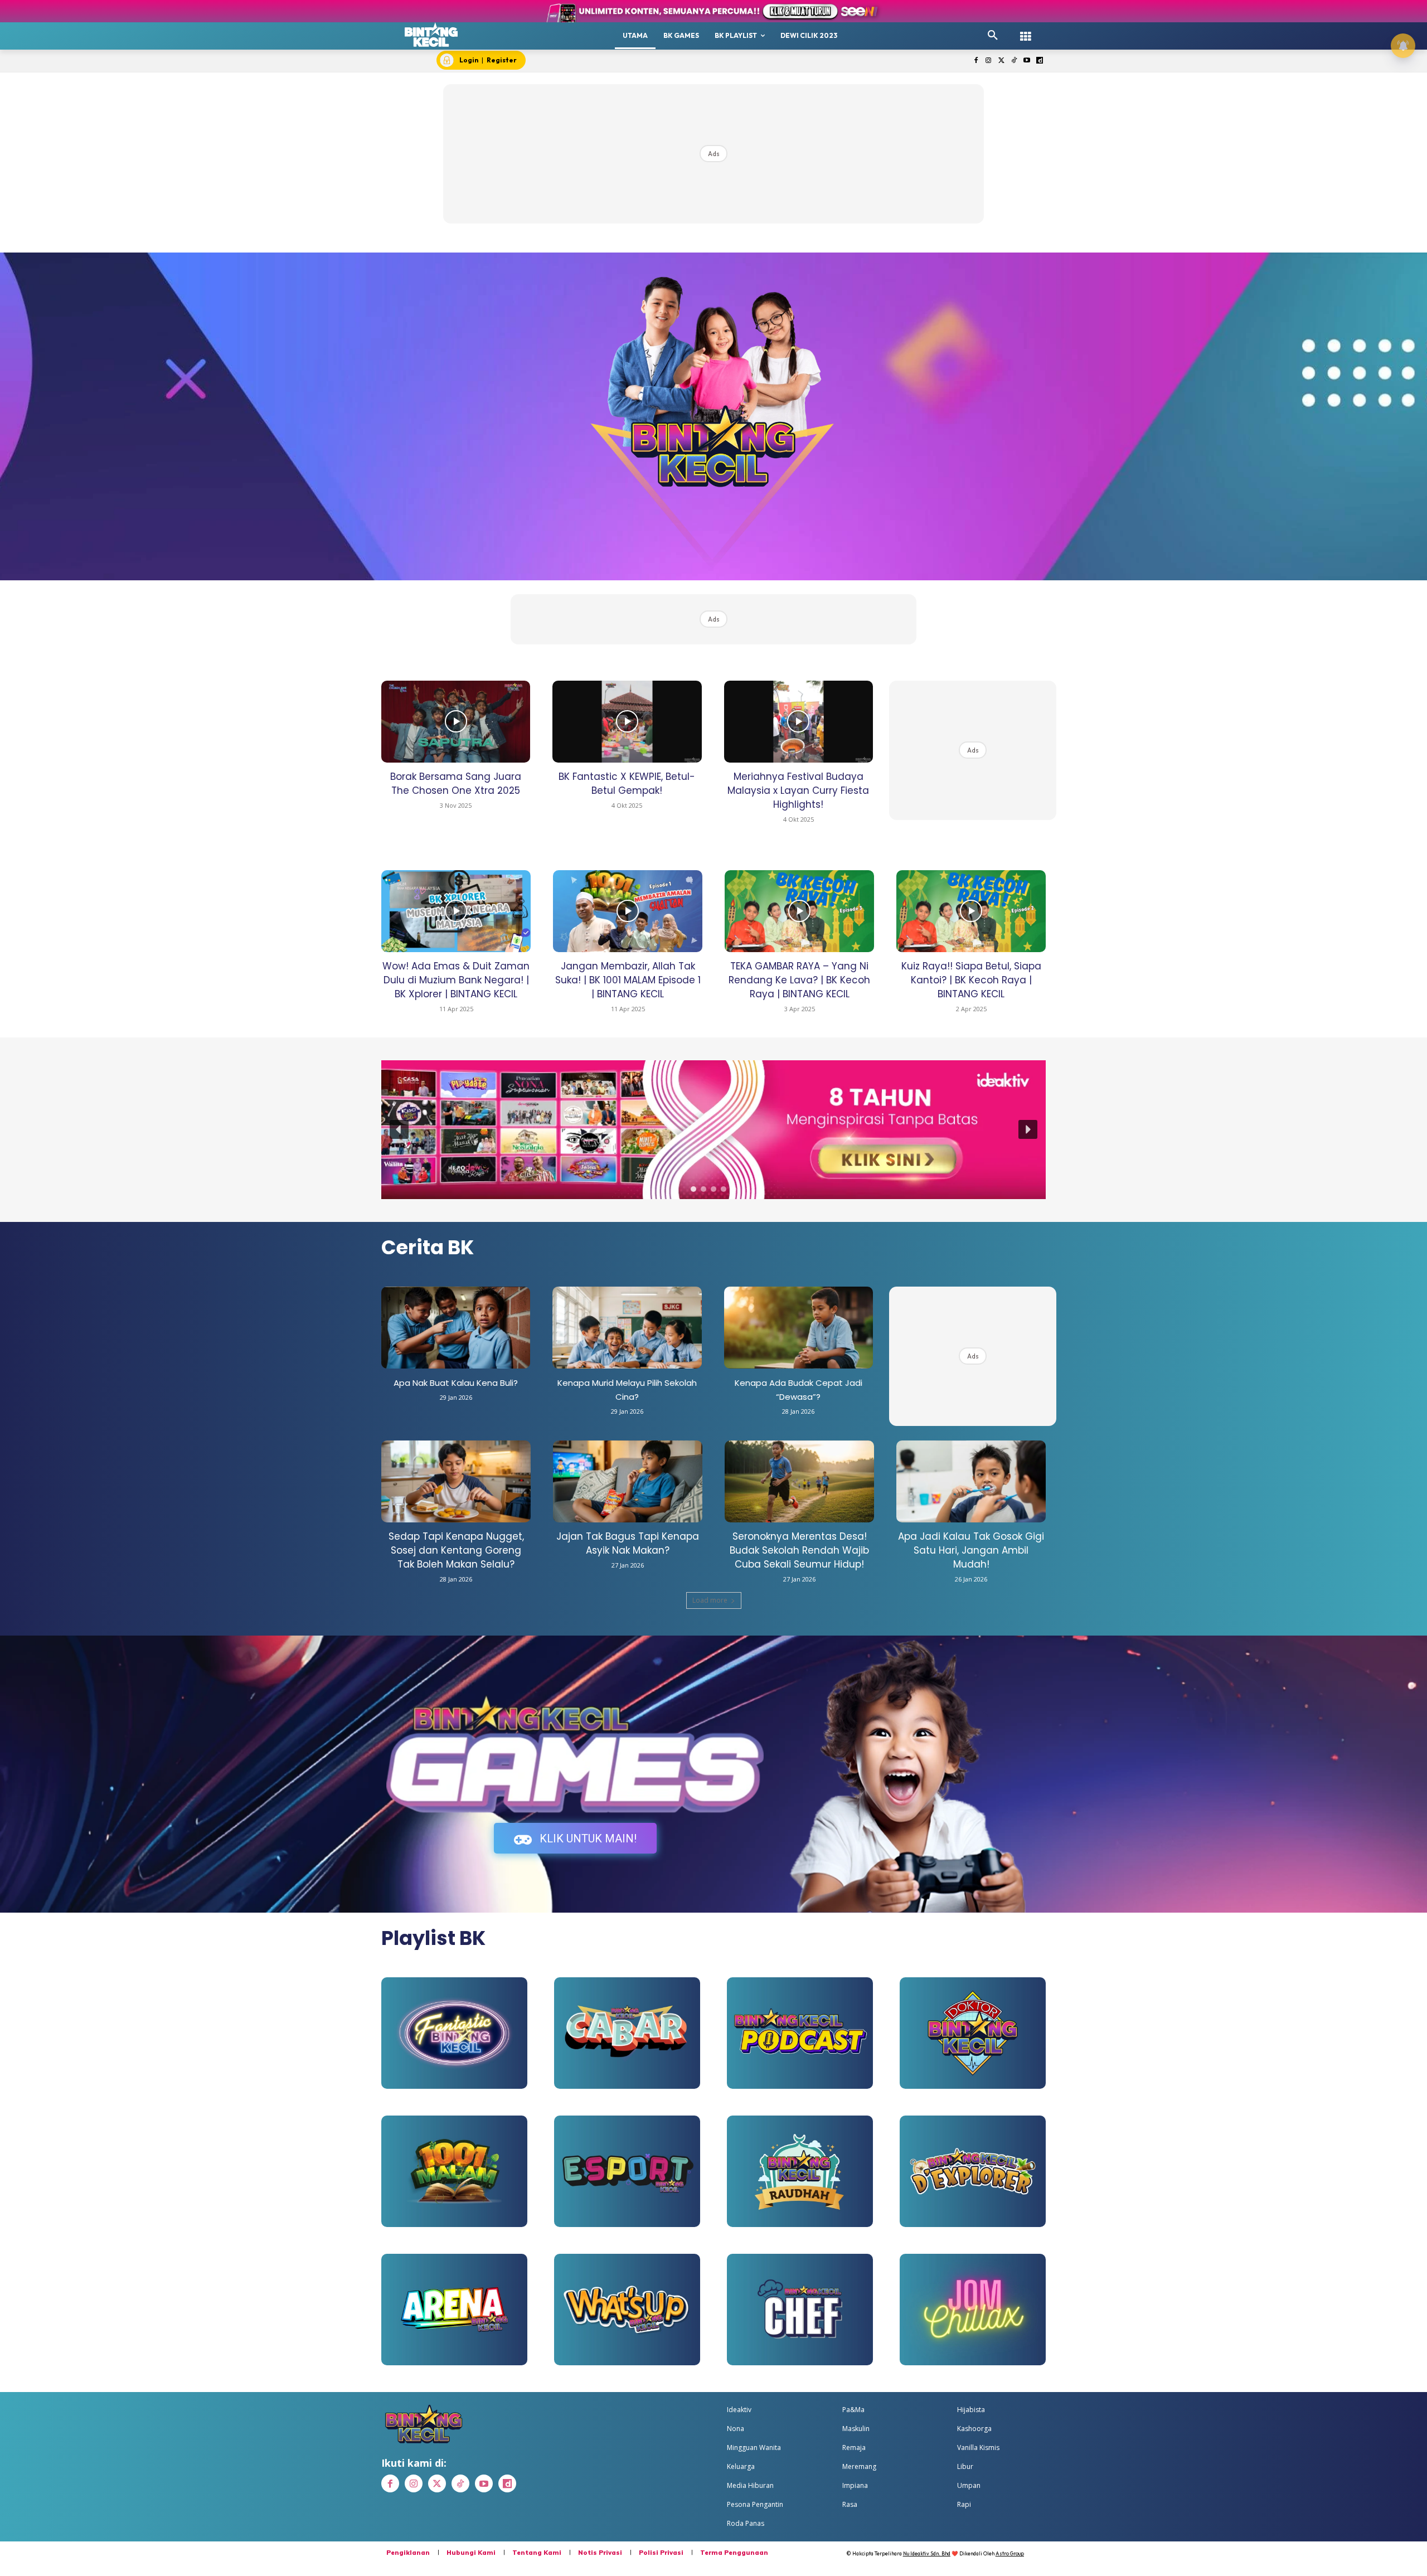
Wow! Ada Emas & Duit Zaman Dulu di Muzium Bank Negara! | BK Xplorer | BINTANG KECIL (456, 980)
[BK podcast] (800, 2033)
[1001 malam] (454, 2171)
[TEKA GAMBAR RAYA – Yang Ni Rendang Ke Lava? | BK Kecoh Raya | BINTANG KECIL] (799, 911)
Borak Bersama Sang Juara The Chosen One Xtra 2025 (456, 784)
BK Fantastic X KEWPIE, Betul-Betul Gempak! (627, 784)
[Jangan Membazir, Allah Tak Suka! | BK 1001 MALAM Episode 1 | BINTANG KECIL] (628, 911)
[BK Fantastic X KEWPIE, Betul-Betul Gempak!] (627, 722)
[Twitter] (1001, 61)
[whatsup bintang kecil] (627, 2310)
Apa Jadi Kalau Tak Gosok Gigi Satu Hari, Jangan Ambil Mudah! (971, 1550)
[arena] (454, 2310)
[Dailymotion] (1039, 61)
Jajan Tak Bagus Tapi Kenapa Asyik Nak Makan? (628, 1543)
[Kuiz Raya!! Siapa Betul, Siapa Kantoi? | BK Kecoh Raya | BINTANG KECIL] (971, 911)
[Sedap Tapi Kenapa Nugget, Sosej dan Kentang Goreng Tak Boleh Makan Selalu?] (456, 1481)
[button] (993, 36)
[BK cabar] (627, 2033)
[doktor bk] (973, 2033)
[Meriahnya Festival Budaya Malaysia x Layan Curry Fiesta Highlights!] (799, 722)
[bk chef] (800, 2310)
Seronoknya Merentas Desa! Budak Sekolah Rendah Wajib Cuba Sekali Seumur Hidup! (799, 1550)
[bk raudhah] (800, 2171)
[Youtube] (1026, 61)
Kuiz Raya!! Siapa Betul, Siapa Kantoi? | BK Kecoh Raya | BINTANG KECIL (971, 980)
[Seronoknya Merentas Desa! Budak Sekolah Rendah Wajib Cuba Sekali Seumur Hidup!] (799, 1481)
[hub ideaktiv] (1026, 31)
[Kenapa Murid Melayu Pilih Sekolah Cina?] (627, 1328)
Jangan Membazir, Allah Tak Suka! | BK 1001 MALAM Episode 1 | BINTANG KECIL (628, 980)
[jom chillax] (973, 2310)
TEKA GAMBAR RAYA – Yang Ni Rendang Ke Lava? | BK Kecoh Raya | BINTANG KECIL (799, 980)
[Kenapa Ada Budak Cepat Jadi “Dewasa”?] (799, 1328)
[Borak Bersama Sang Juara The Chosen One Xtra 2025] (456, 722)
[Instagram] (989, 61)
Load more (710, 1600)
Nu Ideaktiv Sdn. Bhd (927, 2553)
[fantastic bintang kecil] (454, 2033)
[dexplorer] (973, 2171)
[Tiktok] (1014, 61)
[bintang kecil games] (575, 1759)
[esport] (627, 2171)
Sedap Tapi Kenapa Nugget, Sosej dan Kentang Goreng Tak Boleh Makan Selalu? (456, 1550)
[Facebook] (976, 61)
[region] (713, 1130)
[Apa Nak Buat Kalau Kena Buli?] (456, 1328)
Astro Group (1010, 2553)
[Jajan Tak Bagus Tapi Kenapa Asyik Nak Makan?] (628, 1481)
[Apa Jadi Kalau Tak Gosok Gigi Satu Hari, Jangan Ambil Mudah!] (971, 1481)
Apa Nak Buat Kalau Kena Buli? (456, 1383)
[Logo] (431, 35)
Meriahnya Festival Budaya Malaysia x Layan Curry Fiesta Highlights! (798, 790)
